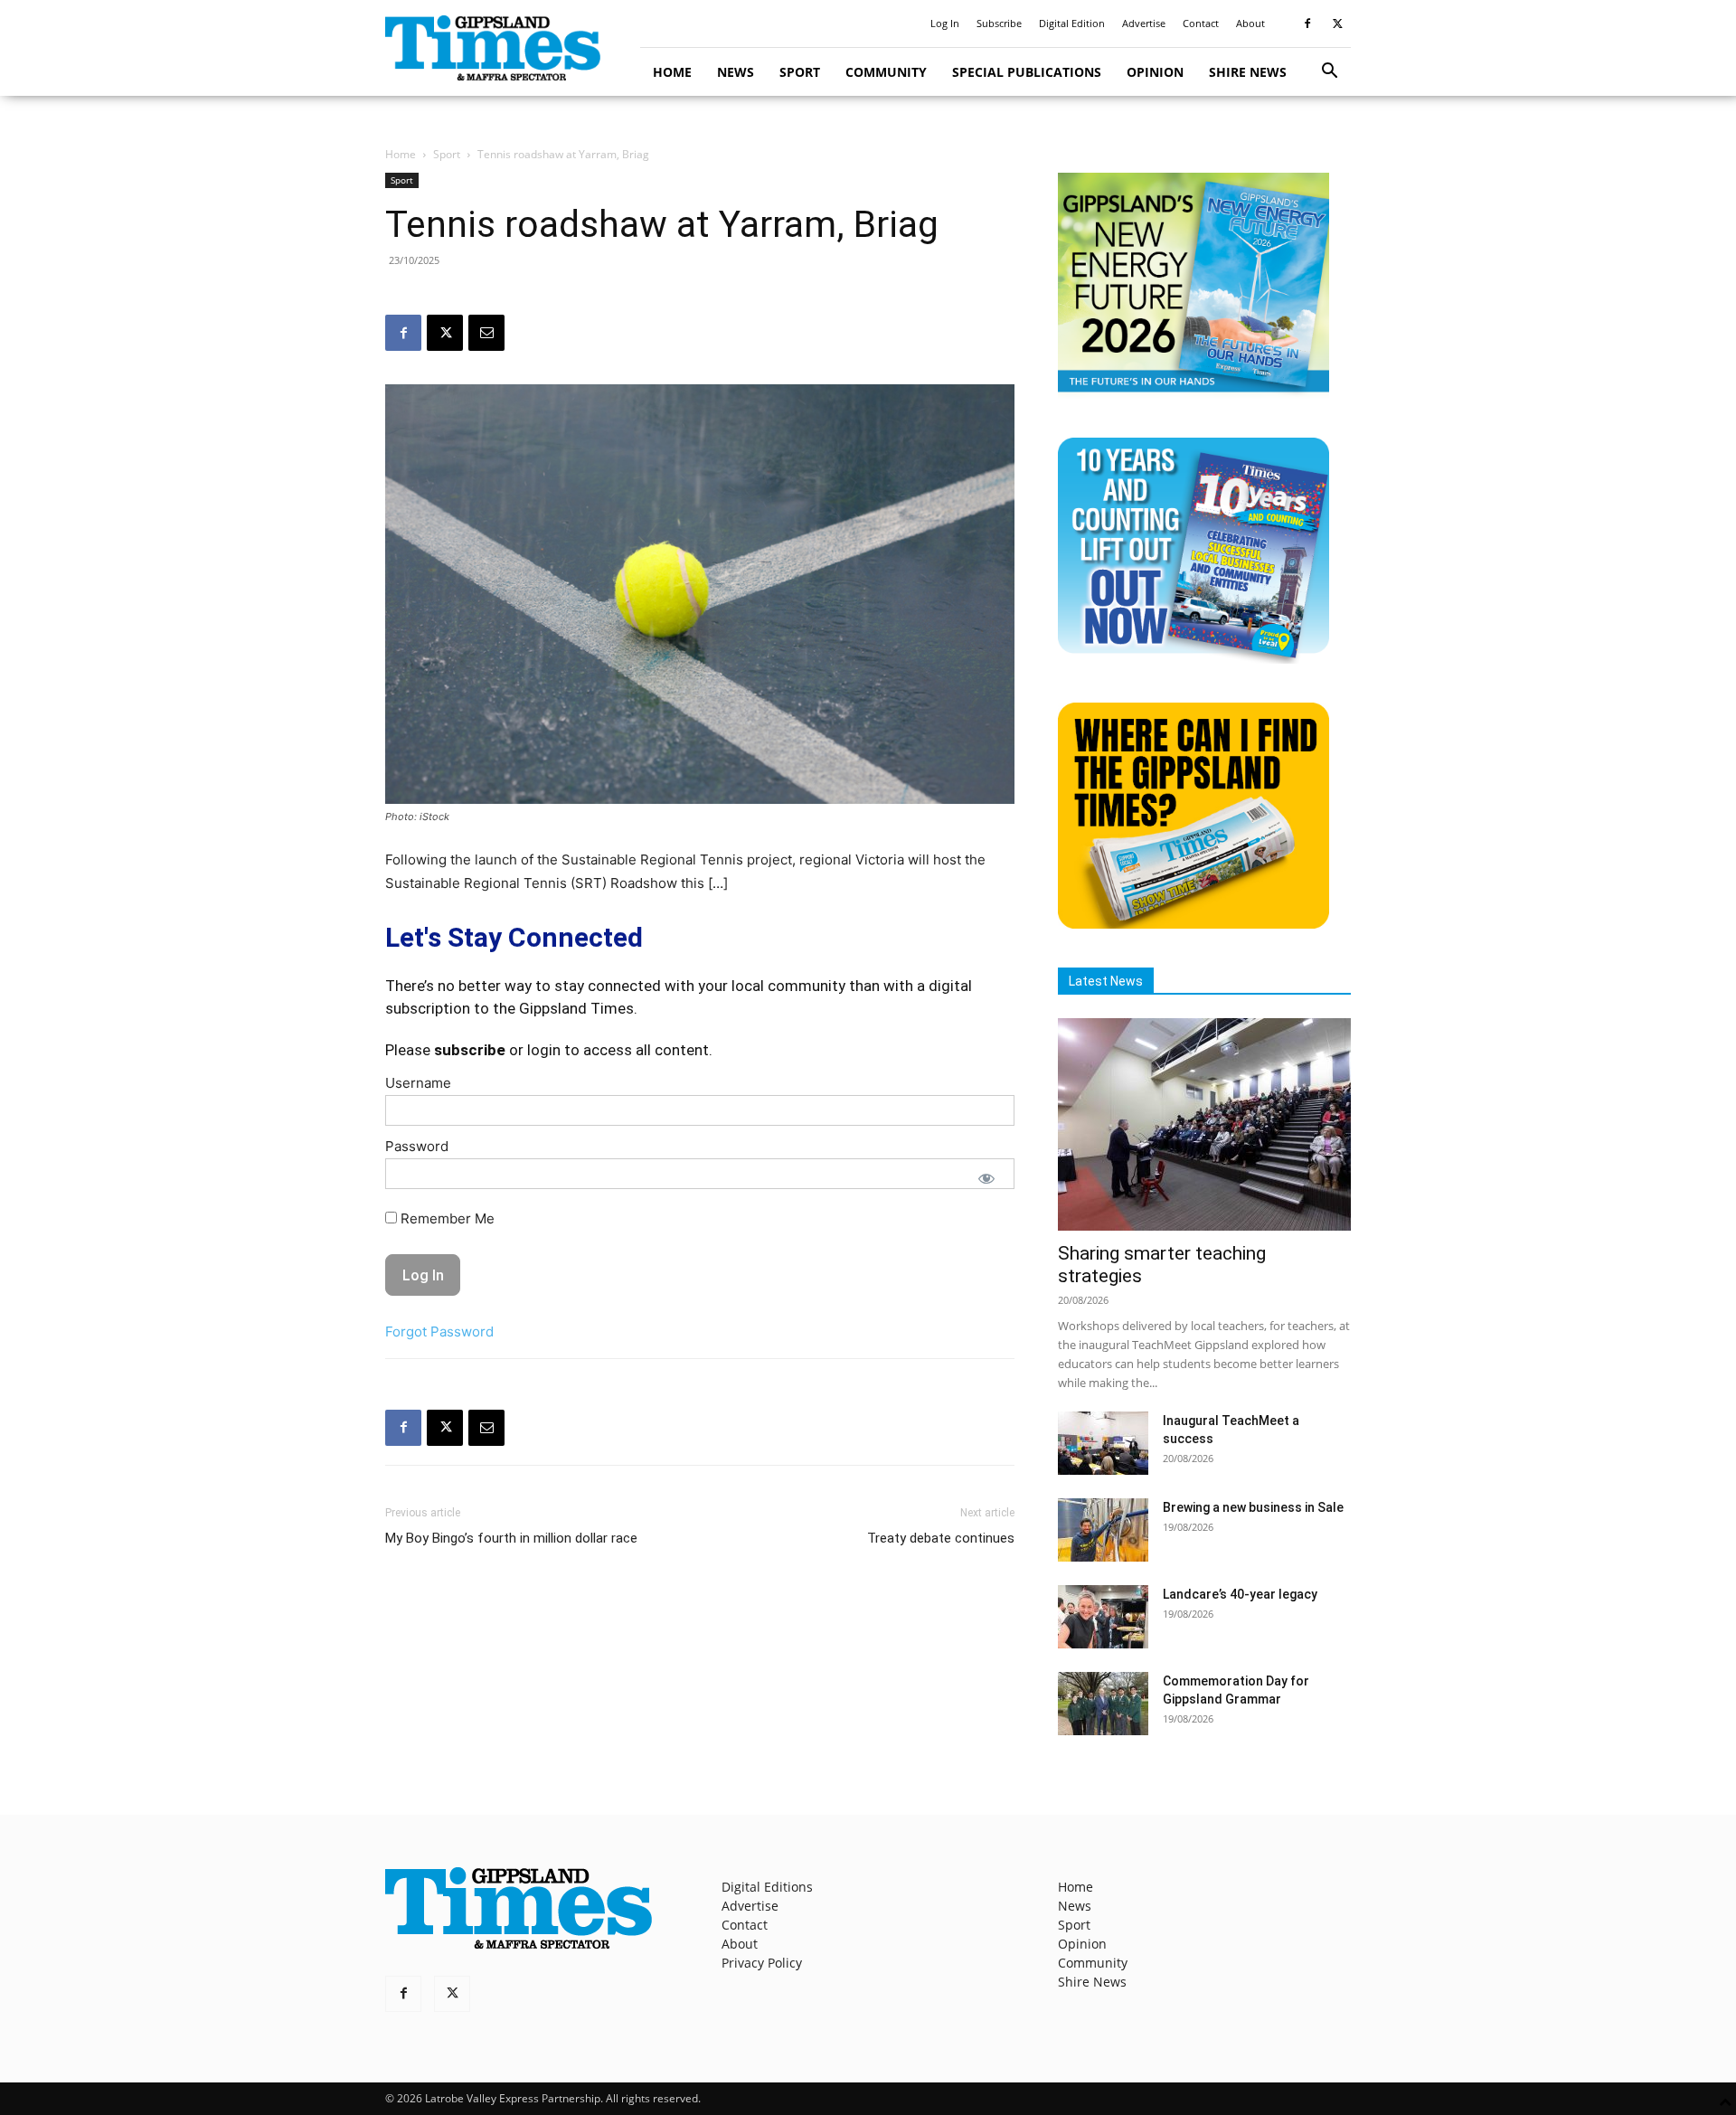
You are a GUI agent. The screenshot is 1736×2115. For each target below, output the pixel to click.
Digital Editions (767, 1887)
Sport (800, 72)
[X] (1337, 24)
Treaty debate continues (941, 1538)
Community (886, 72)
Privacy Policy (762, 1963)
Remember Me (446, 1218)
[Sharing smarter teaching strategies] (1204, 1124)
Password (417, 1146)
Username (418, 1083)
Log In (945, 23)
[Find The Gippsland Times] (1193, 924)
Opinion (1155, 72)
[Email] (486, 333)
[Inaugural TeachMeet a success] (1103, 1443)
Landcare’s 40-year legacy (1240, 1594)
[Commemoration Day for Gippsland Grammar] (1103, 1704)
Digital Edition (1072, 23)
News (736, 72)
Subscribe (999, 23)
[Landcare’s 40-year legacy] (1103, 1617)
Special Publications (1027, 72)
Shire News (1248, 72)
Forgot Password (439, 1331)
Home (672, 72)
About (1250, 23)
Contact (1201, 23)
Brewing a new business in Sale (1253, 1507)
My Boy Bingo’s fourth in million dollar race (511, 1538)
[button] (1329, 73)
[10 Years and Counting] (1193, 659)
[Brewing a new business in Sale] (1103, 1530)
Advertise (1144, 23)
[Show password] (986, 1178)
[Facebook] (1307, 24)
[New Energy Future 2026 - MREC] (1193, 394)
